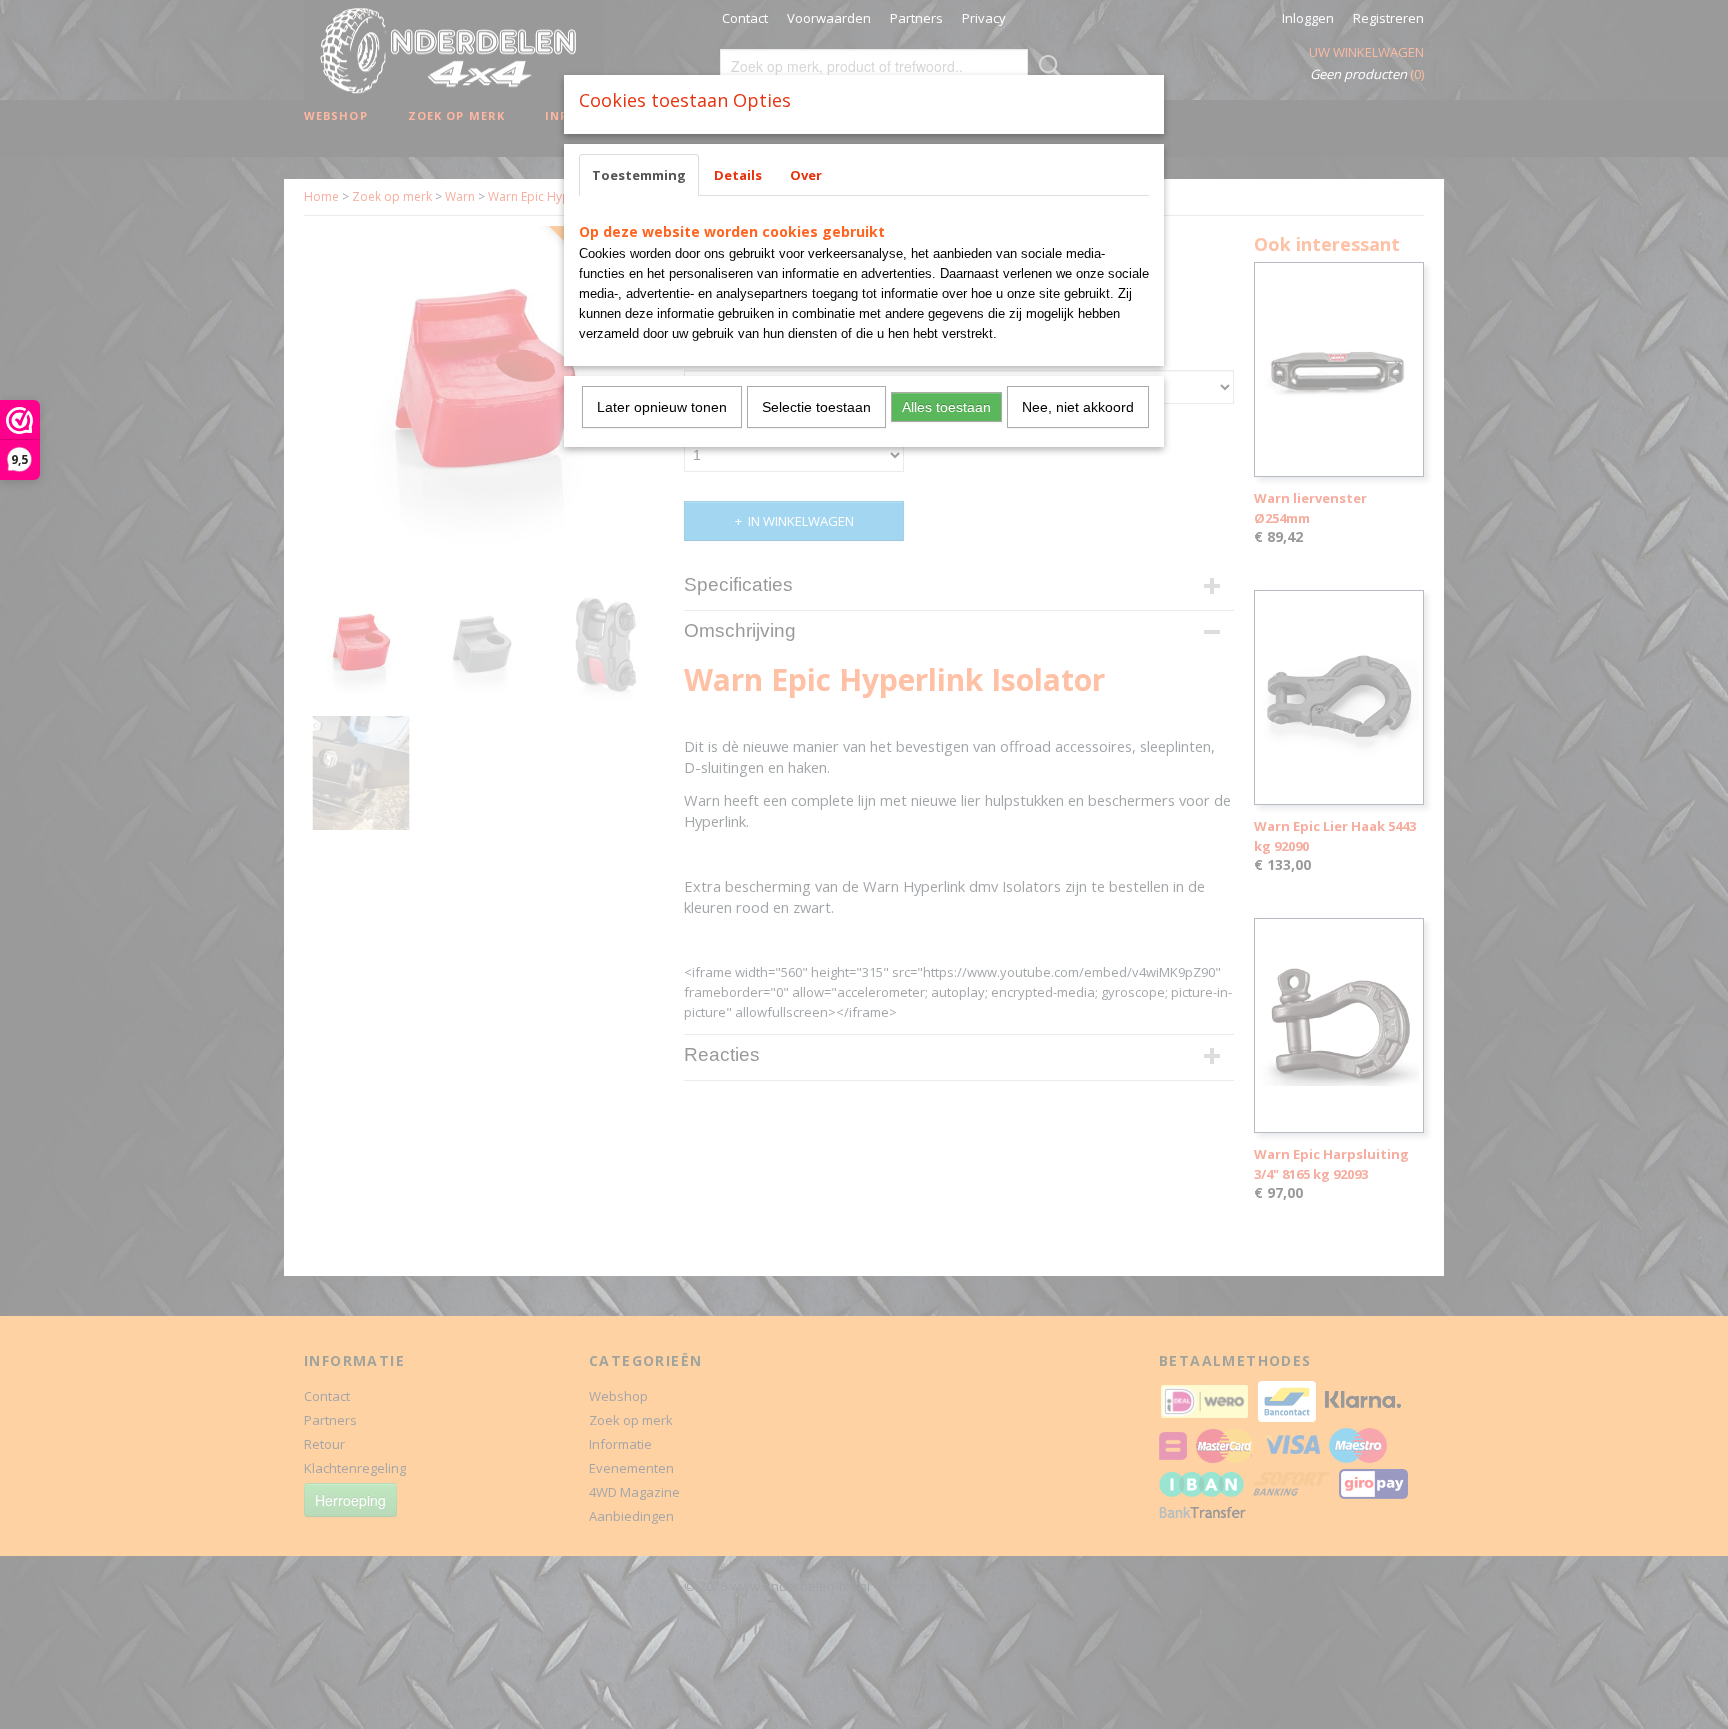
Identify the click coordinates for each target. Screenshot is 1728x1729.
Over (806, 175)
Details (738, 175)
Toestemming (639, 175)
